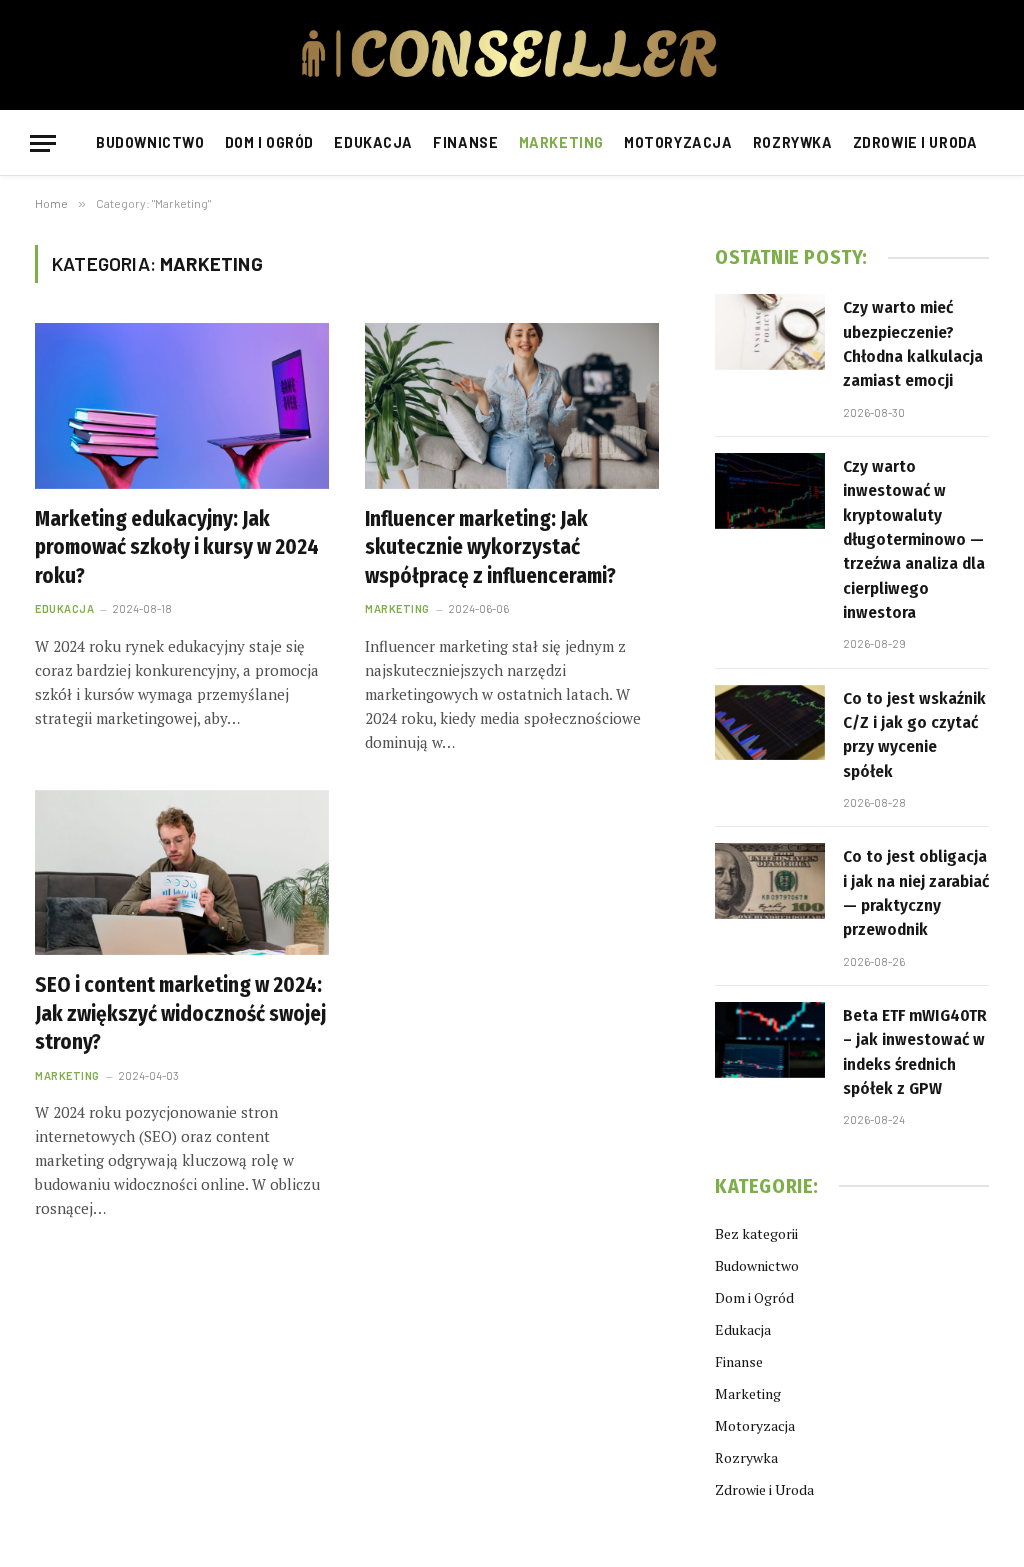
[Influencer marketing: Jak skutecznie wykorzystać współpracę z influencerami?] (512, 405)
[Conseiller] (512, 55)
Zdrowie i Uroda (915, 142)
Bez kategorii (756, 1233)
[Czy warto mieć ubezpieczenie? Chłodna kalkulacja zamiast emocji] (770, 332)
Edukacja (373, 142)
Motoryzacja (678, 142)
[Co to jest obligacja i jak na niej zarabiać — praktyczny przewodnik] (770, 881)
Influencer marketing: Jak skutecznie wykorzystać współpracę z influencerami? (490, 547)
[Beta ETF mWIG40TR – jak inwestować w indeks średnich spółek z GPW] (770, 1040)
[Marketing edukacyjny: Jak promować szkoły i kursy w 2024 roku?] (182, 405)
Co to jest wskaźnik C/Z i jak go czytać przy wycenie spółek (914, 735)
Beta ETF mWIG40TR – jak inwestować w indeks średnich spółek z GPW (915, 1052)
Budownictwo (150, 142)
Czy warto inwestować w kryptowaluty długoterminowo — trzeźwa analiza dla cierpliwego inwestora (914, 539)
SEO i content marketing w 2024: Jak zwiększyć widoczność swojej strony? (180, 1013)
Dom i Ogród (269, 142)
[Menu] (43, 143)
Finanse (465, 142)
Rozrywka (793, 142)
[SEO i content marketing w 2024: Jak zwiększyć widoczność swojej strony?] (182, 872)
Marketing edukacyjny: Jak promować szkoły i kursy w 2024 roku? (177, 547)
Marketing (561, 142)
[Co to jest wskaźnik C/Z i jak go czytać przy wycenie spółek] (770, 723)
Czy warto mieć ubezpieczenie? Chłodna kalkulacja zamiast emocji (913, 344)
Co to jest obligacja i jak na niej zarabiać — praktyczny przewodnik (916, 893)
